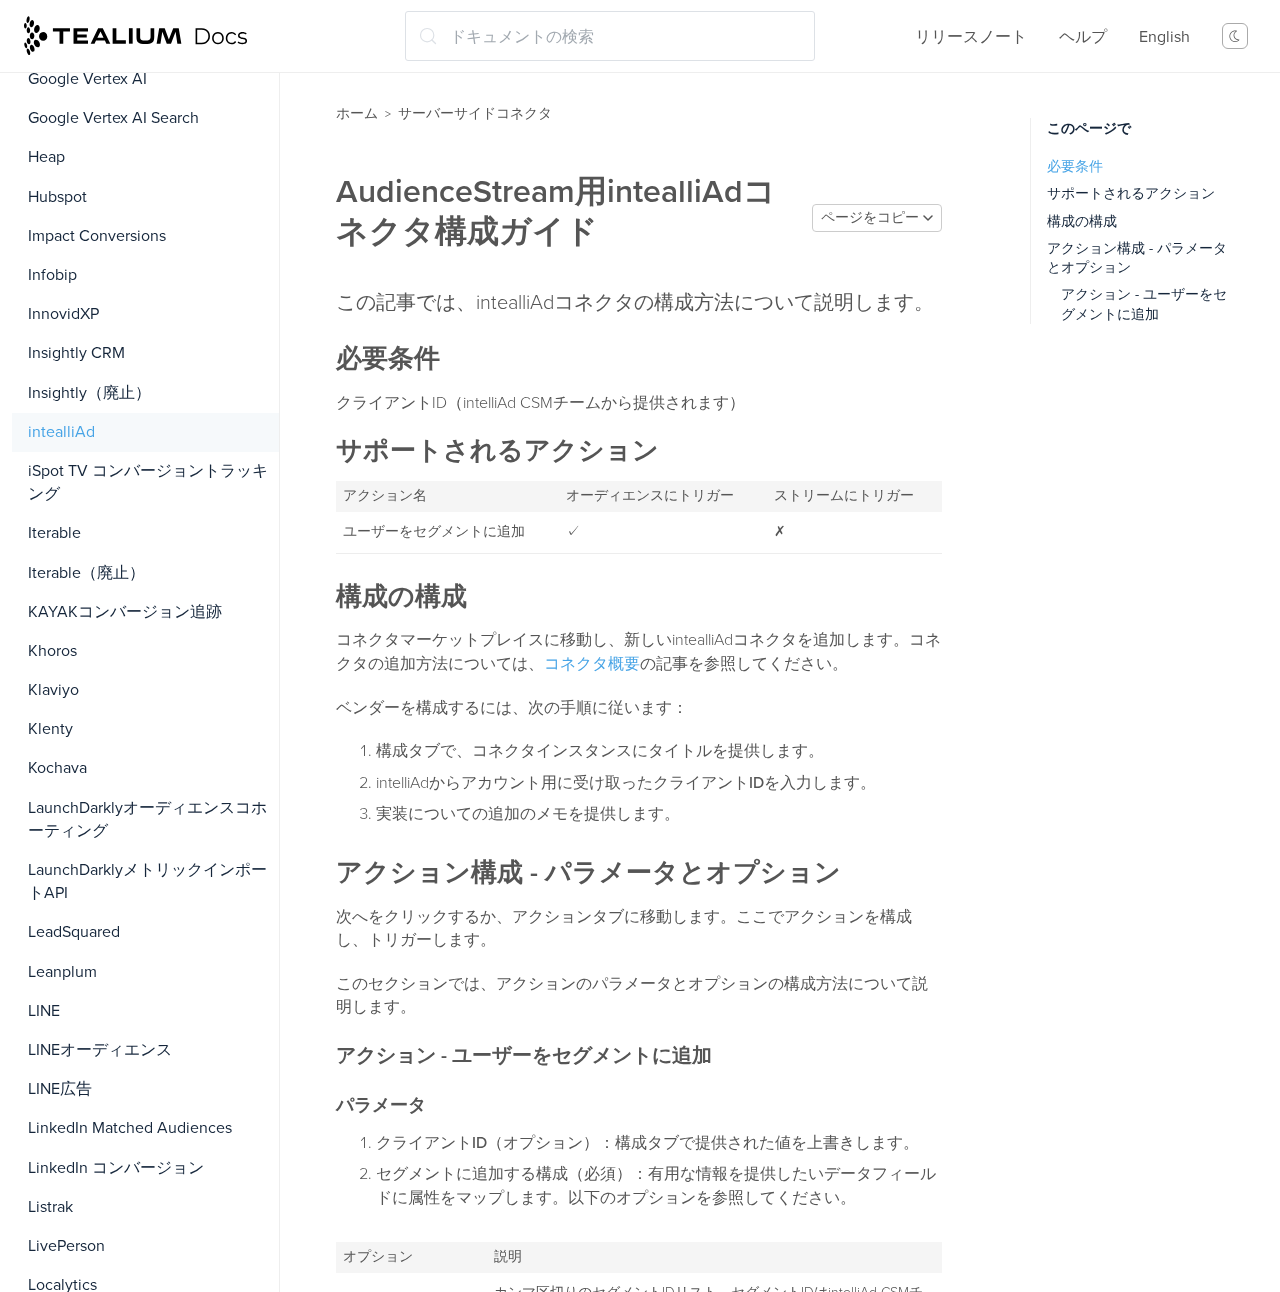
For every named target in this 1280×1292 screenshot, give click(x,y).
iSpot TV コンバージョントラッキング (148, 482)
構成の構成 (1082, 221)
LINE (44, 1011)
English (1164, 37)
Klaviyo (53, 690)
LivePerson (66, 1246)
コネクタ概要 (592, 664)
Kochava (57, 768)
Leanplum (62, 972)
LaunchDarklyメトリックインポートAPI (147, 881)
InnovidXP (63, 314)
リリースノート (971, 37)
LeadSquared (74, 932)
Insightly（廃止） (89, 393)
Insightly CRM (76, 353)
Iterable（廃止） (86, 573)
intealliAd (61, 432)
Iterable (54, 533)
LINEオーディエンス (100, 1050)
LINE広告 (60, 1089)
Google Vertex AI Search (113, 118)
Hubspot (57, 197)
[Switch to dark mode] (1235, 36)
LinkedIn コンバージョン (116, 1168)
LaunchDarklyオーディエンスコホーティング (147, 819)
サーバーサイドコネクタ (475, 113)
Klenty (50, 729)
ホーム (357, 113)
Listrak (50, 1207)
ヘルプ (1083, 37)
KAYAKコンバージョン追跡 (125, 612)
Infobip (52, 275)
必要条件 (1075, 166)
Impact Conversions (97, 236)
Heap (46, 157)
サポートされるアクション (1131, 193)
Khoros (52, 651)
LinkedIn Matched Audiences (130, 1128)
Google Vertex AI (87, 79)
